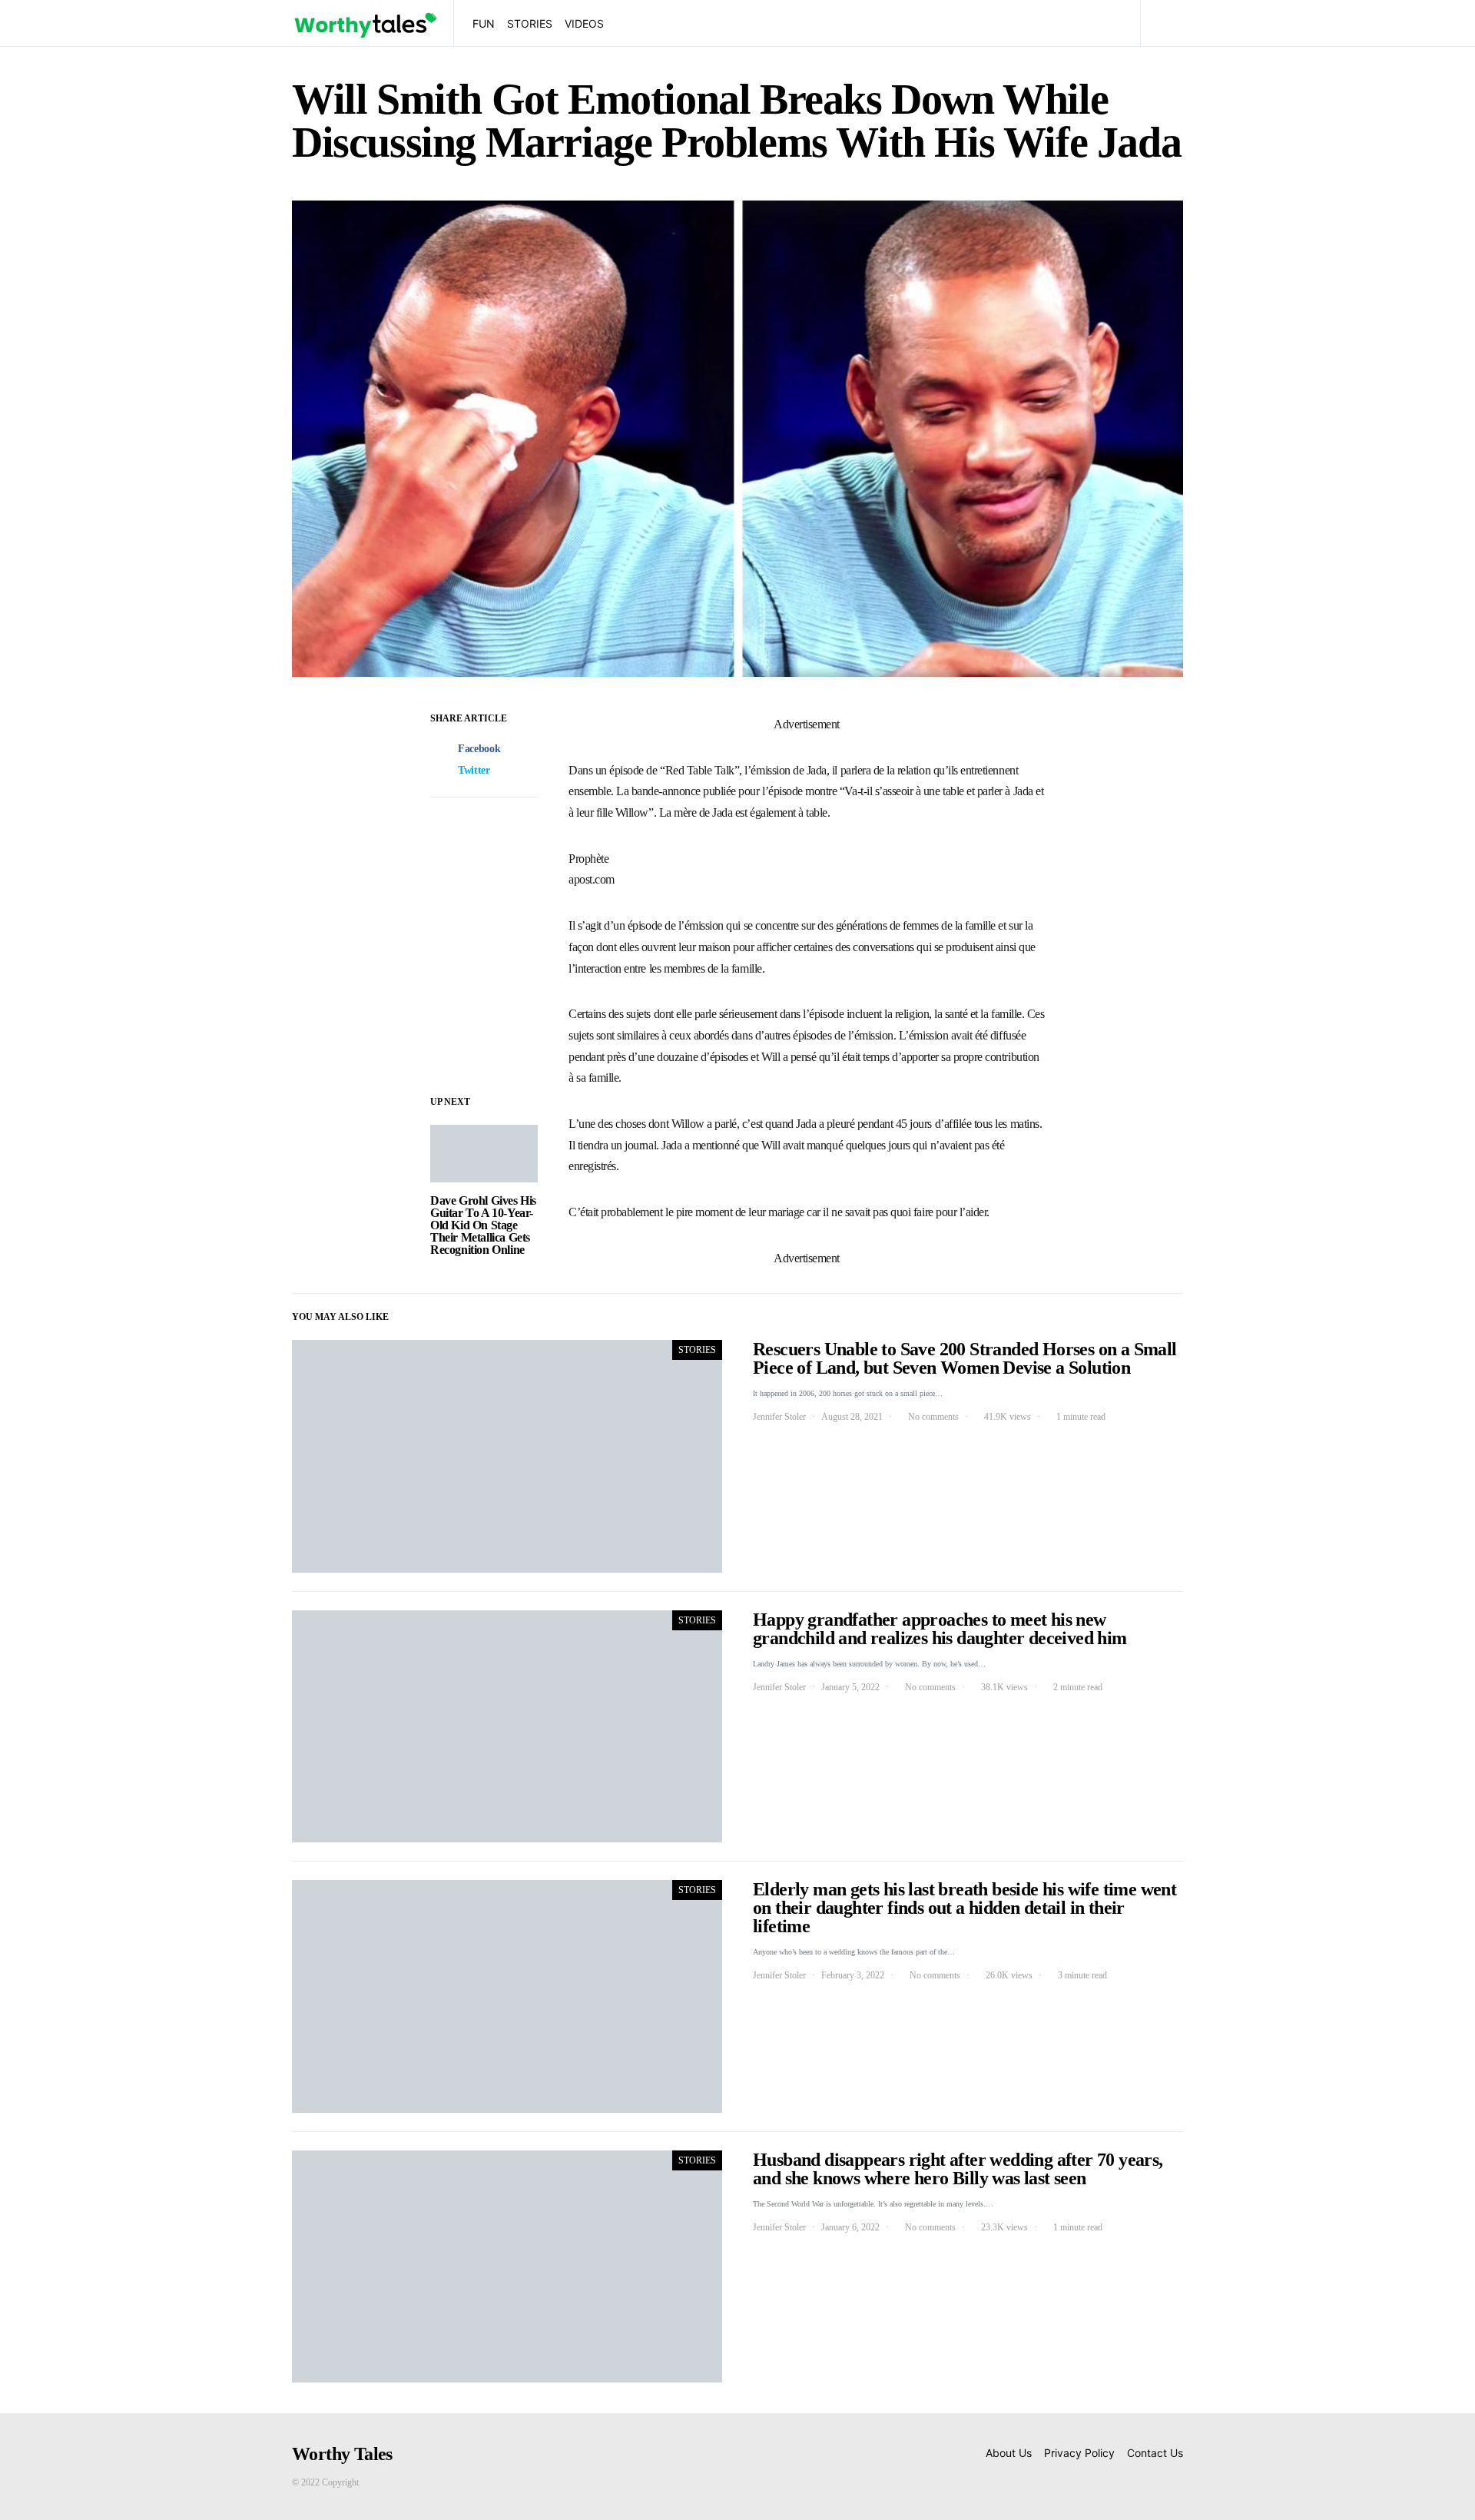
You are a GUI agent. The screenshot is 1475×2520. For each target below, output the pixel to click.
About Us (1009, 2453)
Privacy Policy (1079, 2453)
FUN (484, 23)
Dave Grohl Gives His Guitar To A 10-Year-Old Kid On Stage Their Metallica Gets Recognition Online (483, 1225)
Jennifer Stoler (779, 1417)
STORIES (530, 23)
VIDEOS (584, 23)
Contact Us (1155, 2453)
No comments (933, 1417)
